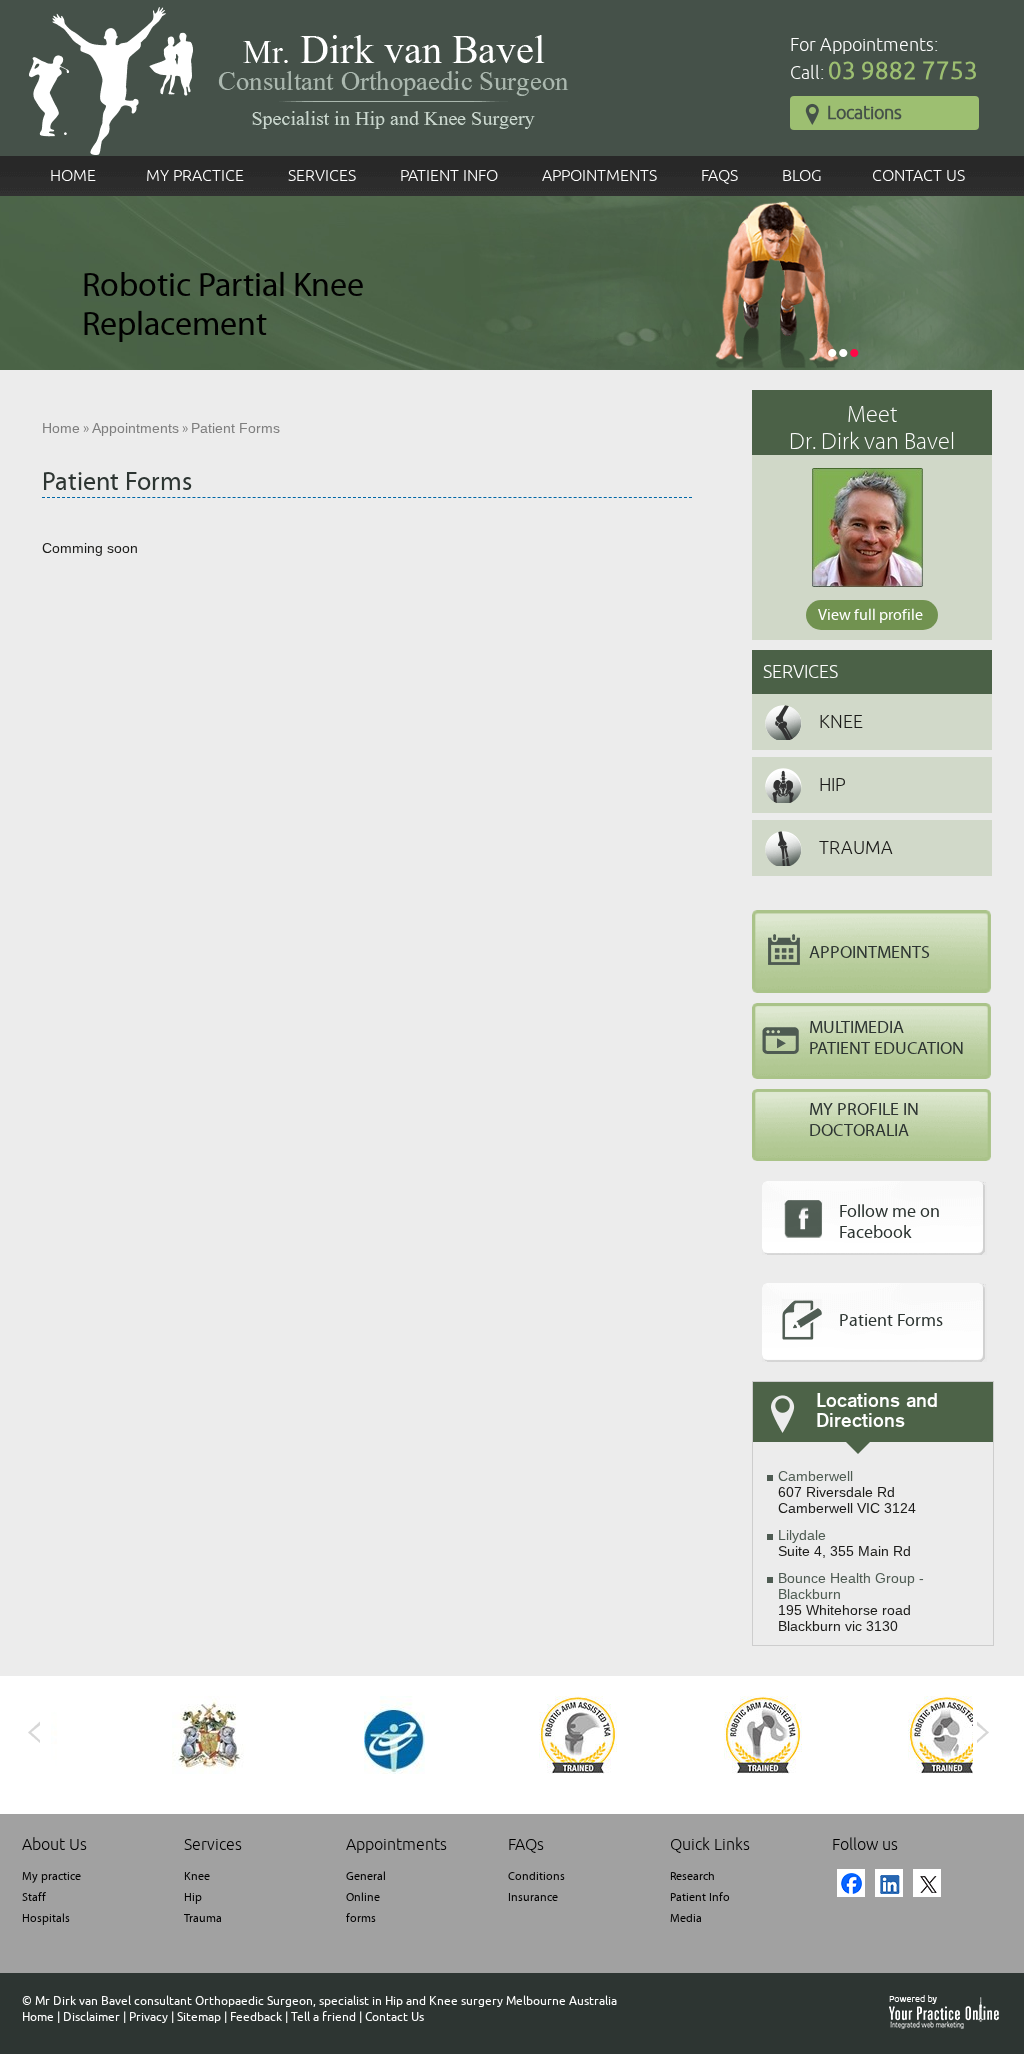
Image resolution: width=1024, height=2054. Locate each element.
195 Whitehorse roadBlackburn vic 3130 (851, 1602)
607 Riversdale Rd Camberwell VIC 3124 (847, 1492)
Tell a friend (323, 2017)
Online (363, 1897)
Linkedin (889, 1883)
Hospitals (46, 1918)
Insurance (533, 1897)
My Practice (195, 176)
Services (322, 176)
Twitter (927, 1883)
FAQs (719, 176)
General (366, 1876)
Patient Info (449, 176)
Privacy (148, 2017)
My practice (51, 1876)
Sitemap (199, 2017)
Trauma (856, 848)
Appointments (599, 176)
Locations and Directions (877, 1412)
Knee (841, 722)
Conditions (536, 1876)
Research (692, 1876)
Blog (802, 176)
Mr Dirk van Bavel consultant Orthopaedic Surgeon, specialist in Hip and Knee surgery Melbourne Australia (326, 2001)
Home (73, 176)
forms (361, 1918)
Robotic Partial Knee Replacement (223, 305)
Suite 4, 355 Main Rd (844, 1543)
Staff (34, 1897)
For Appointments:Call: (884, 60)
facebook (851, 1883)
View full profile (870, 615)
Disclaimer (91, 2017)
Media (686, 1918)
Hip (832, 785)
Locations (864, 113)
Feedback (256, 2017)
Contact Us (918, 176)
